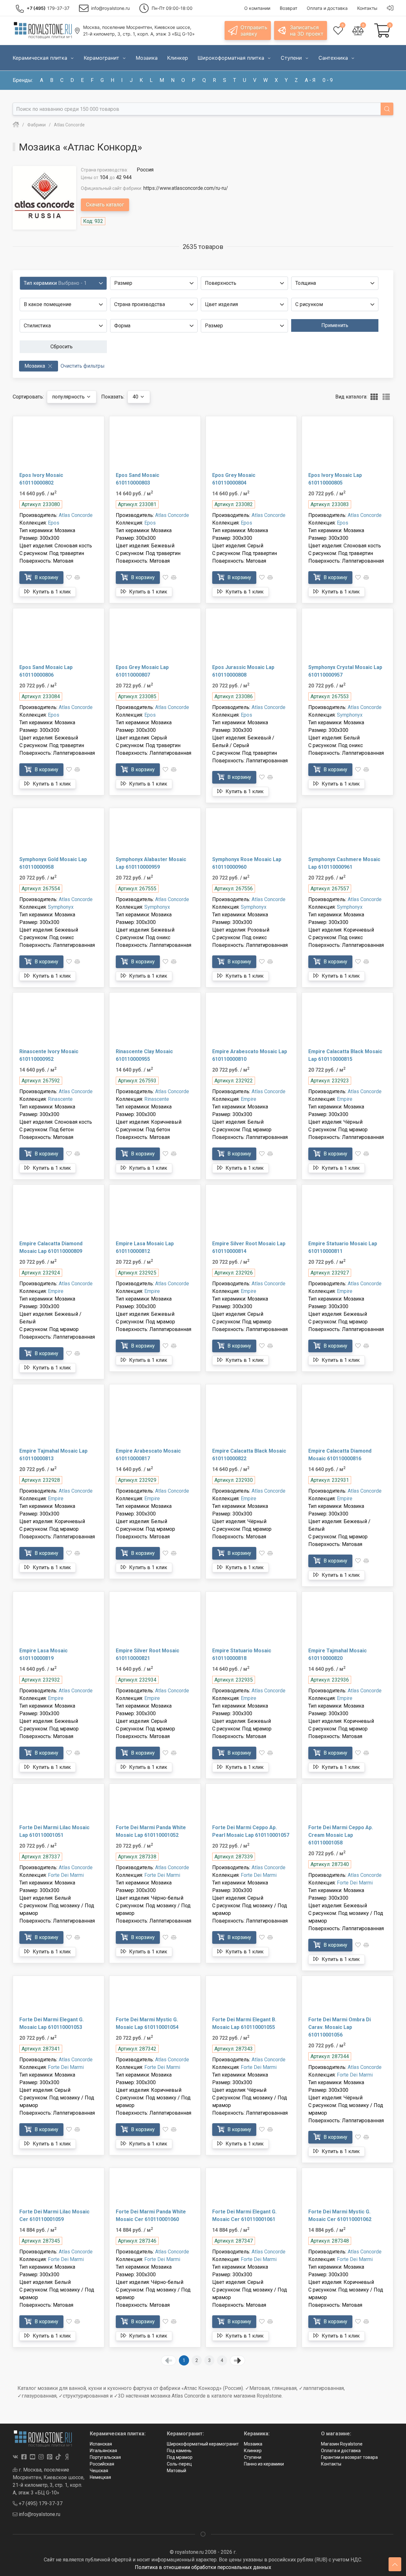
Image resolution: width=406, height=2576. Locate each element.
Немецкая (100, 2477)
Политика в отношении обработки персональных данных (203, 2567)
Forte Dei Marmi (66, 1875)
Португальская (105, 2457)
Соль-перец (179, 2464)
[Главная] (16, 125)
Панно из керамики (264, 2464)
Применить (335, 325)
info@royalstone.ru (39, 2514)
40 (136, 397)
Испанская (101, 2444)
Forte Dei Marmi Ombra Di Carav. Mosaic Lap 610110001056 (340, 2027)
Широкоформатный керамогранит (203, 2444)
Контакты (331, 2464)
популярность (69, 397)
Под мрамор (180, 2457)
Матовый (177, 2471)
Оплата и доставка (341, 2451)
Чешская (99, 2471)
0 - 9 (328, 80)
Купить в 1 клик (51, 592)
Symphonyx (350, 715)
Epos (54, 523)
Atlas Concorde (76, 515)
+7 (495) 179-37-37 (40, 2503)
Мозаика (253, 2444)
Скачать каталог (105, 205)
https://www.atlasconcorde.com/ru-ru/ (186, 188)
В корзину (46, 577)
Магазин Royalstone (342, 2444)
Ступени (253, 2457)
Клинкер (253, 2451)
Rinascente (60, 1099)
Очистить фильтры (83, 366)
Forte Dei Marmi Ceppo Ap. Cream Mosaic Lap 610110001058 (341, 1835)
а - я (310, 80)
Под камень (179, 2451)
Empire (249, 1099)
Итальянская (103, 2451)
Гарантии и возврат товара (349, 2457)
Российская (102, 2464)
